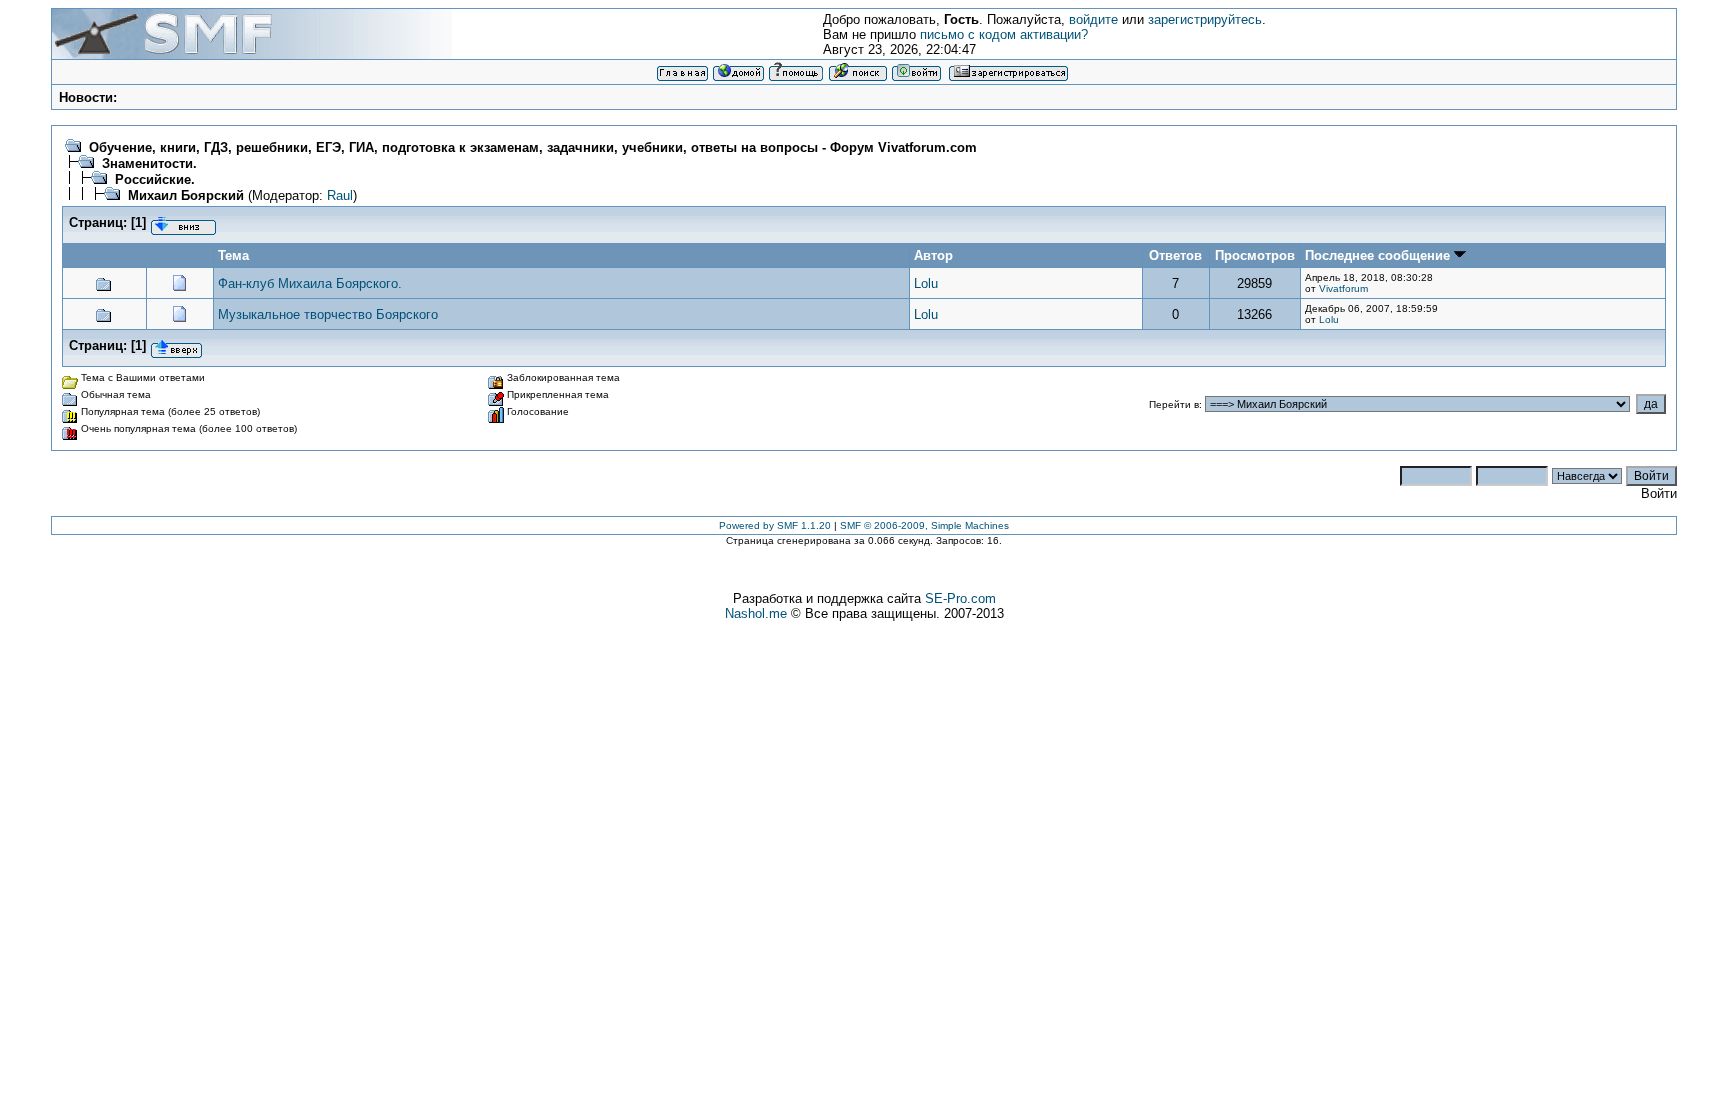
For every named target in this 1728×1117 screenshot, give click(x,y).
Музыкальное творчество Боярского (328, 314)
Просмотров (1255, 255)
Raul (340, 195)
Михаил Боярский (186, 195)
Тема (233, 255)
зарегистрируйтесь (1205, 19)
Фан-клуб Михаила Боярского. (310, 283)
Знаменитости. (149, 163)
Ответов (1175, 255)
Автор (933, 255)
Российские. (155, 179)
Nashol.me (756, 613)
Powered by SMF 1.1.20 (775, 525)
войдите (1093, 19)
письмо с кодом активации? (1004, 34)
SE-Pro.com (960, 598)
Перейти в (1174, 404)
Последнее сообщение (1379, 255)
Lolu (926, 283)
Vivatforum (1343, 288)
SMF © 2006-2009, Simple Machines (924, 525)
